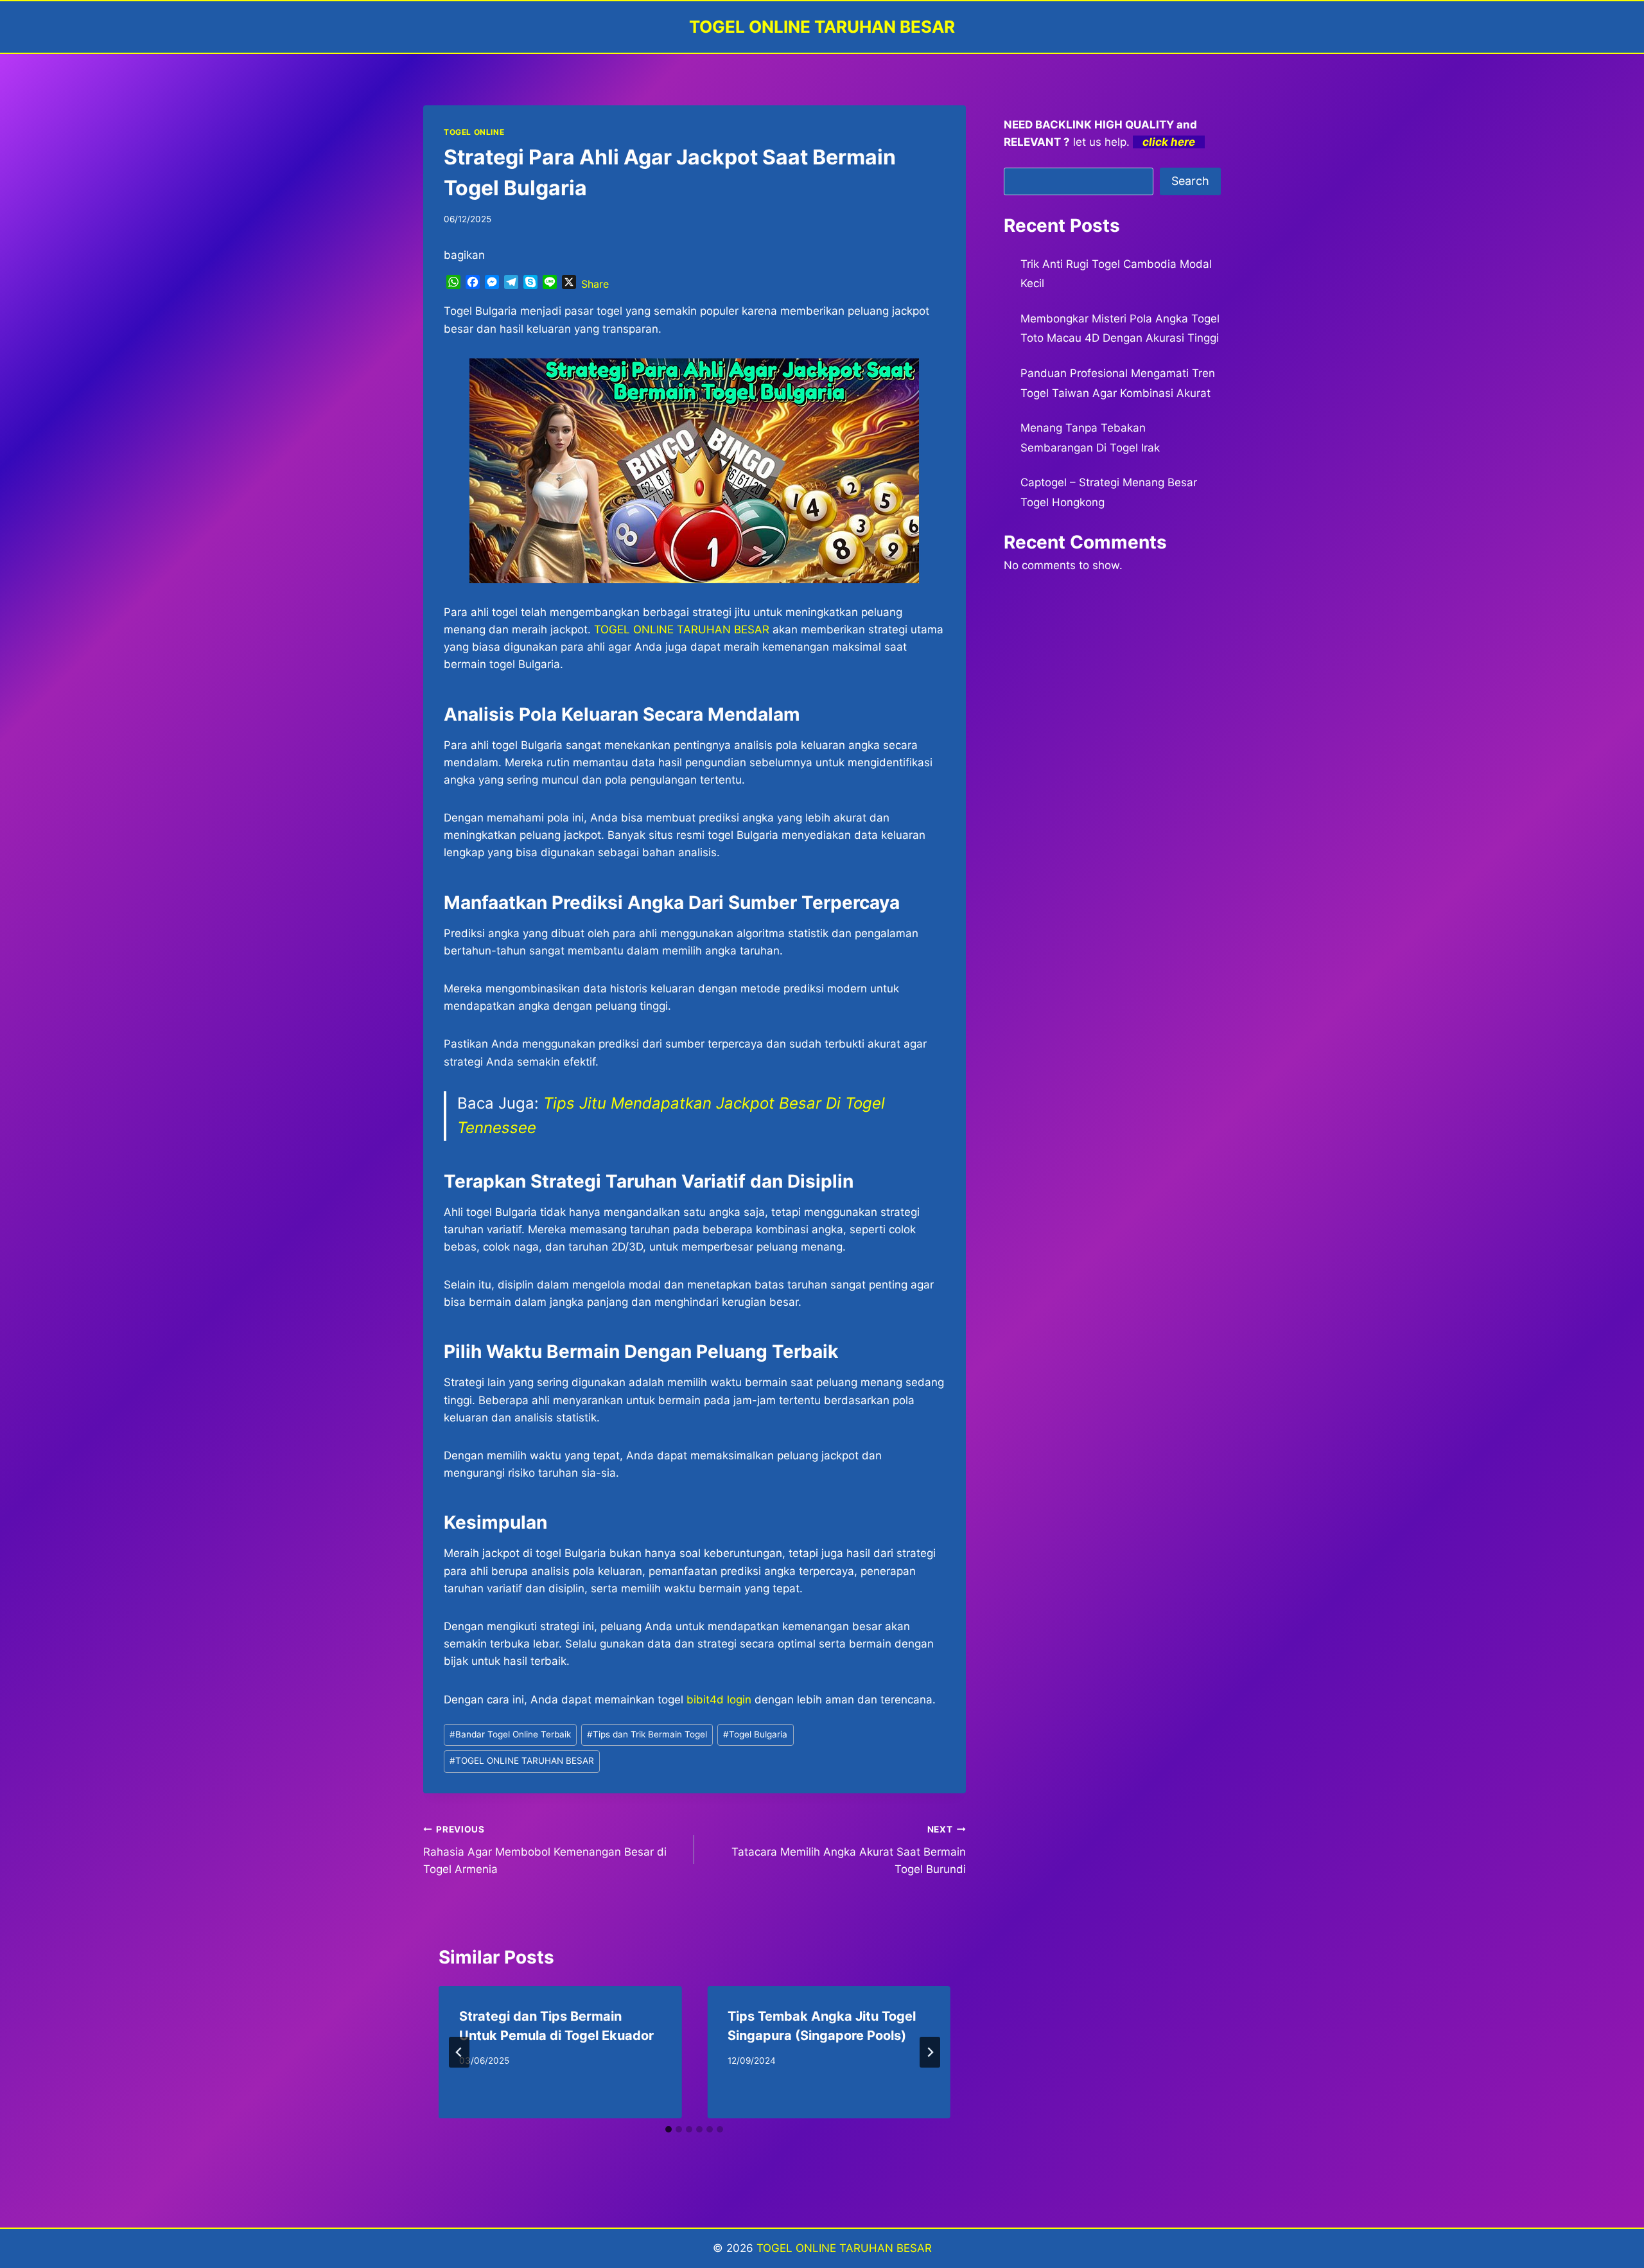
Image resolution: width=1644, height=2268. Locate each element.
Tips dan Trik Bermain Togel (647, 1734)
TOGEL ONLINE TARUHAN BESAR (522, 1761)
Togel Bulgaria (755, 1734)
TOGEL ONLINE (474, 132)
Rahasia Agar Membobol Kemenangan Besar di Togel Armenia (545, 1850)
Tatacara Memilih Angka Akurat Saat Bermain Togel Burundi (848, 1850)
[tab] (669, 2129)
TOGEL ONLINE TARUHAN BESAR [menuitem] (682, 629)
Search (1190, 181)
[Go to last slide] (459, 2052)
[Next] (930, 2052)
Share (595, 284)
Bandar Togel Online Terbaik (510, 1734)
